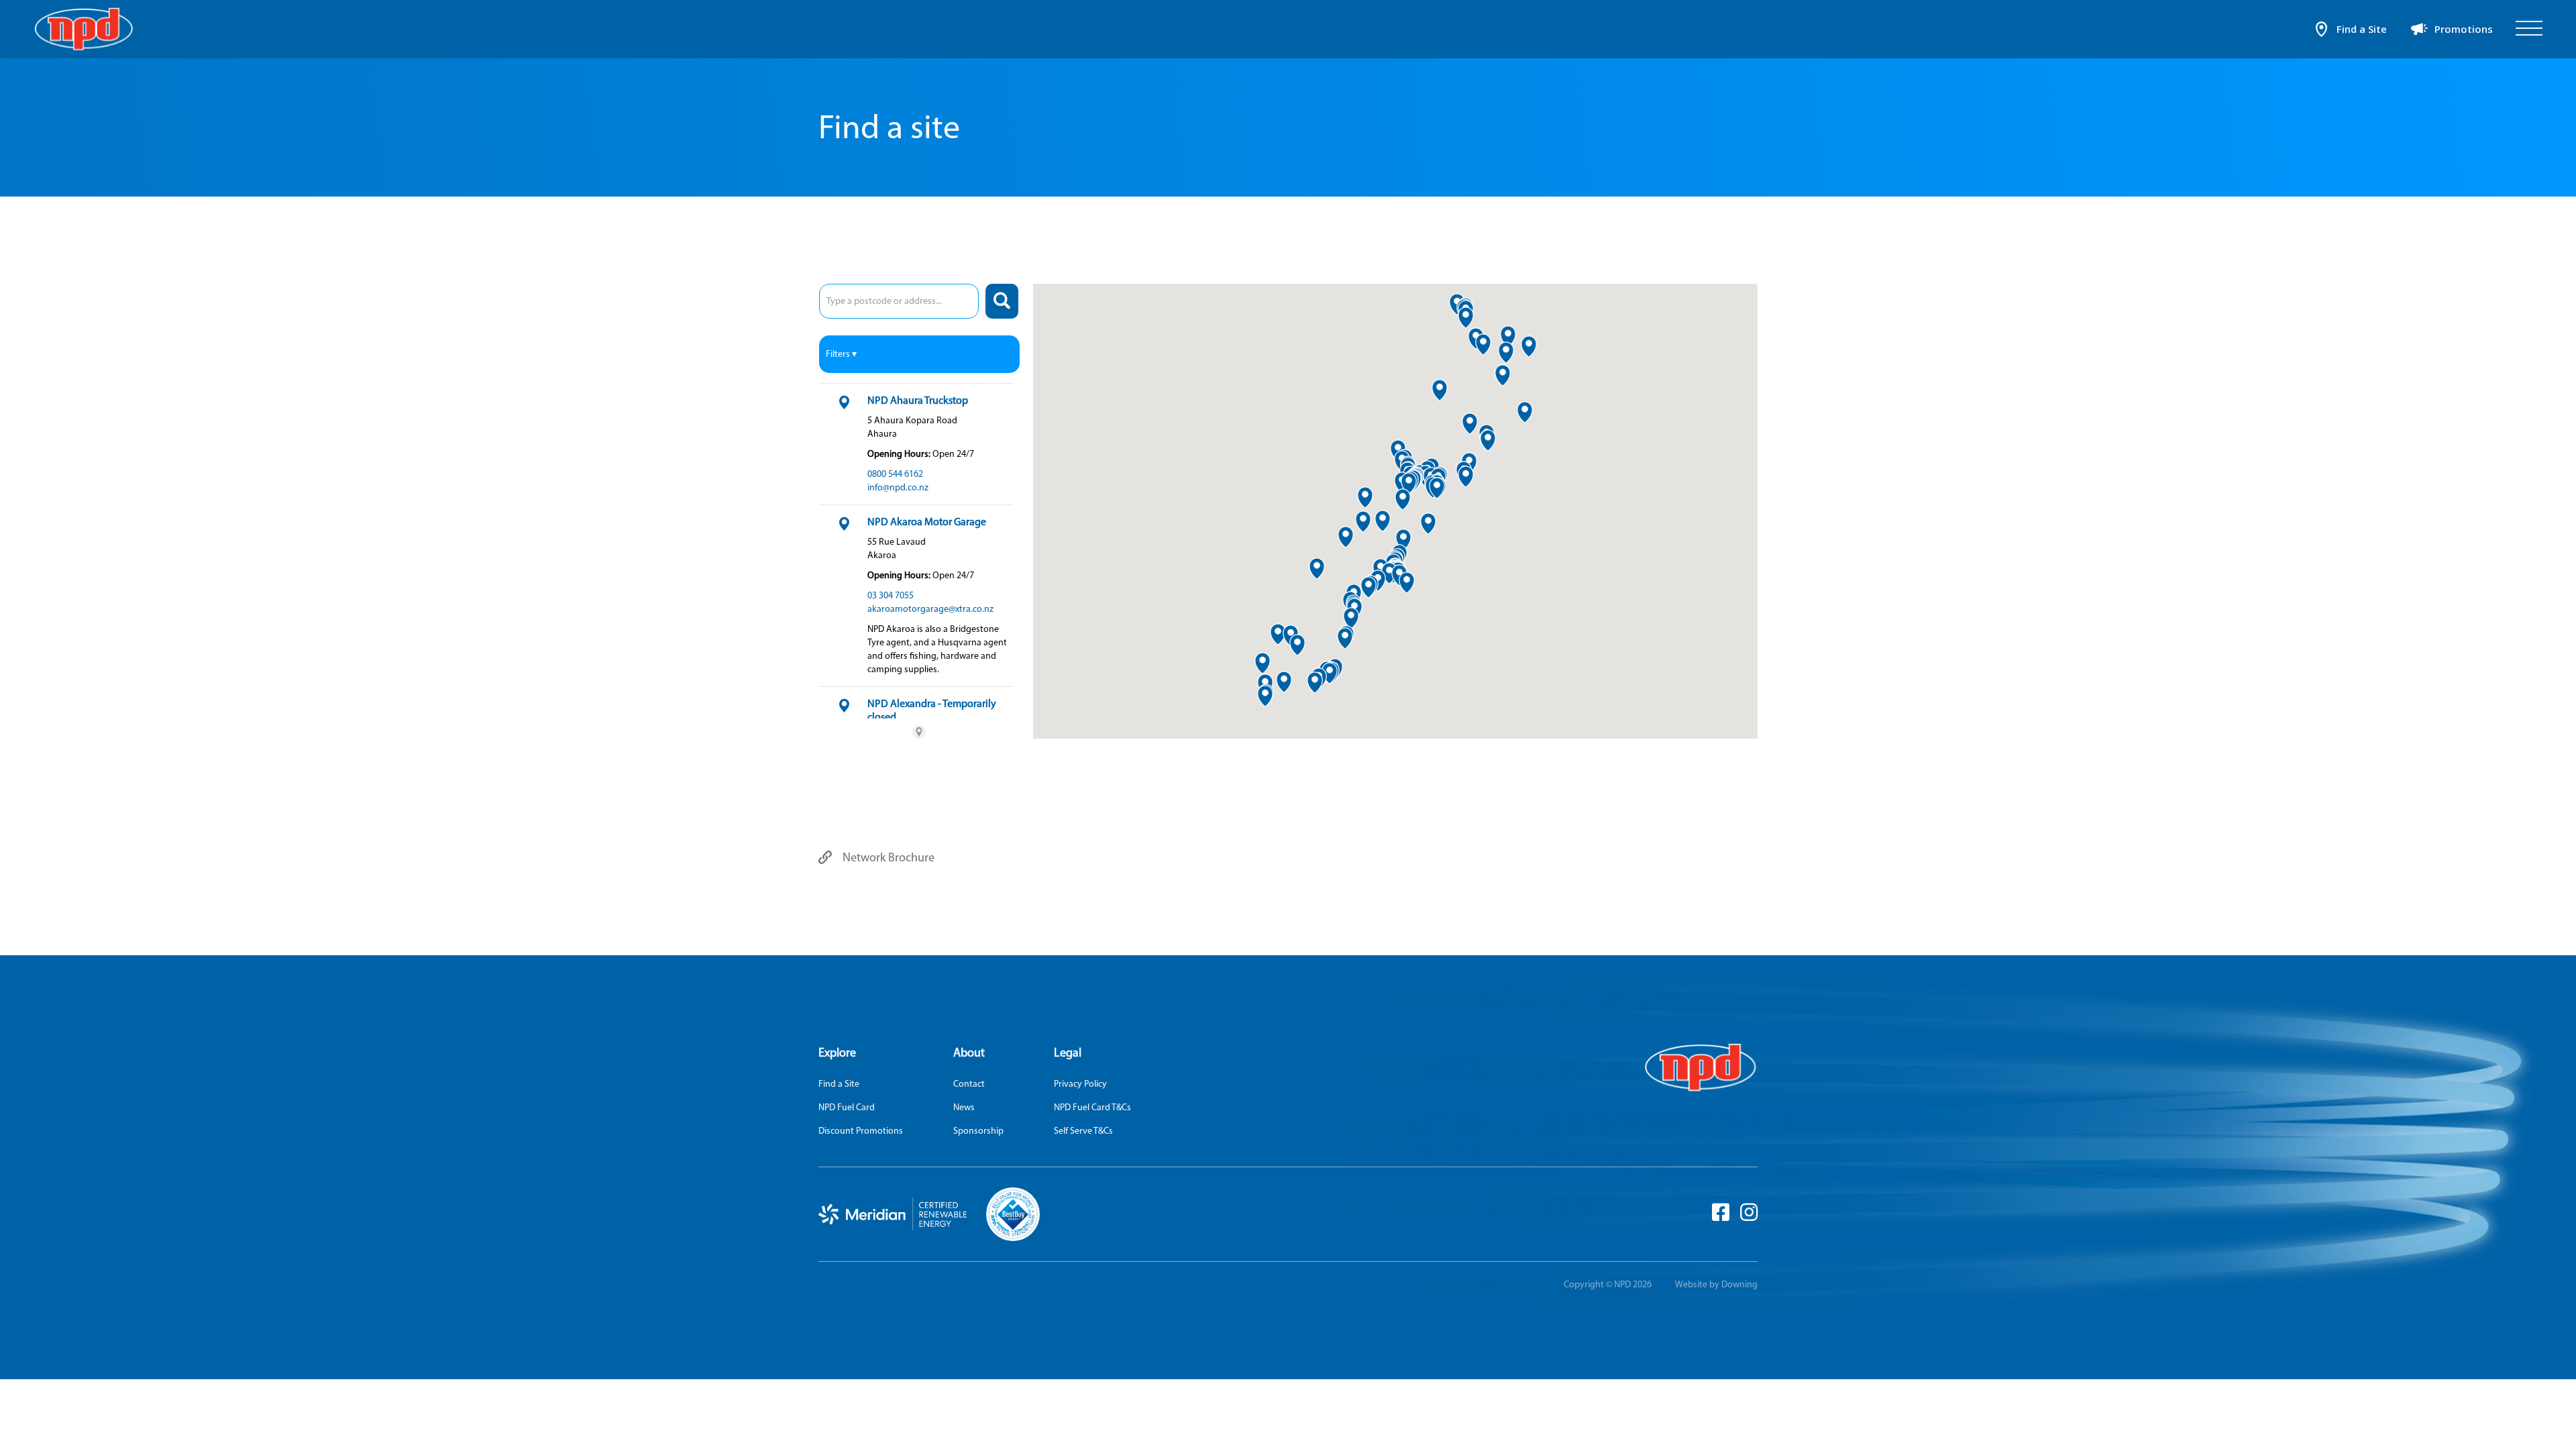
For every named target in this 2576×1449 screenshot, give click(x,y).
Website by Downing (1716, 1284)
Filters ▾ (841, 354)
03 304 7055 (891, 595)
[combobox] (899, 301)
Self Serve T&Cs (1083, 1131)
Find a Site (839, 1084)
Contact (969, 1084)
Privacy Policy (1080, 1084)
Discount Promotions (861, 1131)
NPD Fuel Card (847, 1107)
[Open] (2529, 29)
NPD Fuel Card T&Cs (1092, 1107)
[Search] (1002, 301)
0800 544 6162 (895, 474)
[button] (1363, 522)
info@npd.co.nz (898, 487)
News (964, 1107)
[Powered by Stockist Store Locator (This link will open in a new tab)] (919, 732)
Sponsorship (978, 1131)
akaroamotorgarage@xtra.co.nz (930, 609)
